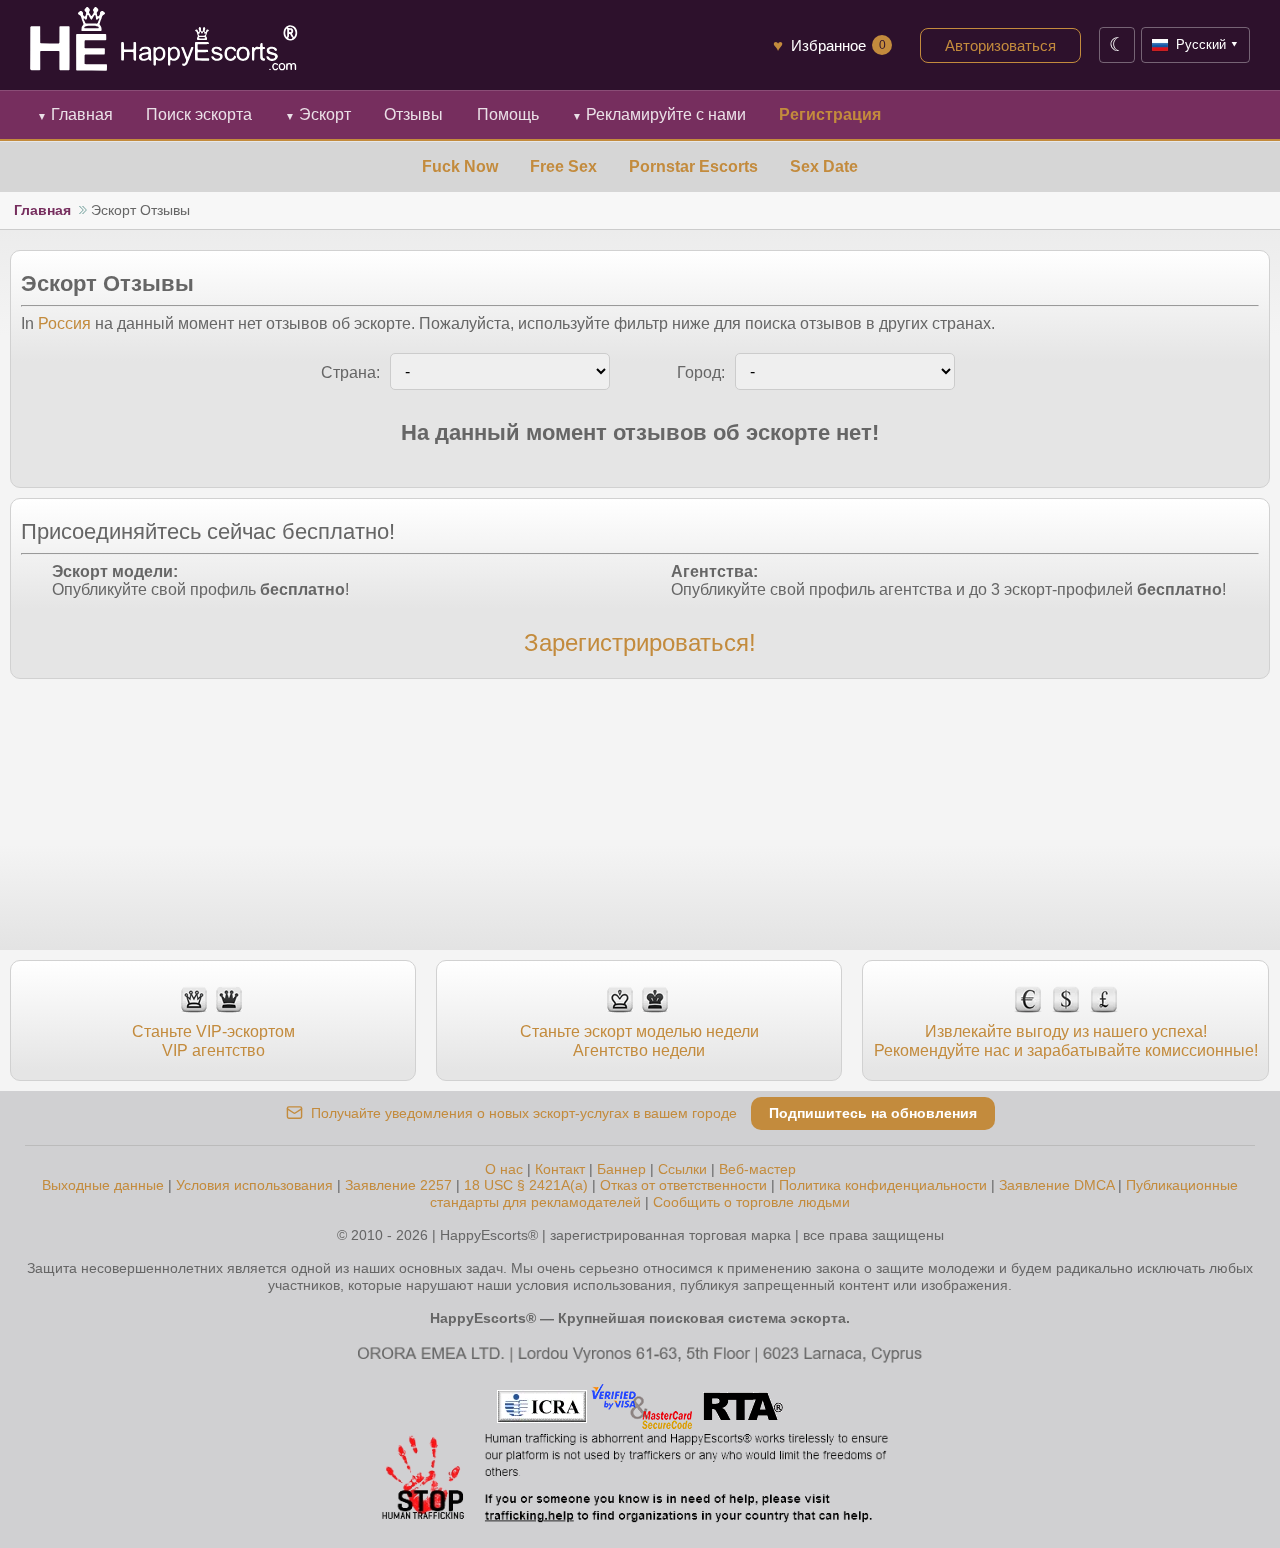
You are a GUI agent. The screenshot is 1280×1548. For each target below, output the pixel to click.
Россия (64, 323)
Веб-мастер (757, 1169)
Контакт (560, 1169)
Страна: (350, 372)
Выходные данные (103, 1185)
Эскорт (318, 114)
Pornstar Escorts (693, 166)
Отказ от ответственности (683, 1185)
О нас (504, 1169)
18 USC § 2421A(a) (526, 1185)
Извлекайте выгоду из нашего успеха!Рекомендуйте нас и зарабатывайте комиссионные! (1066, 1040)
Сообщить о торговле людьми (751, 1202)
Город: (701, 372)
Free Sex (563, 166)
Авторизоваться (1000, 45)
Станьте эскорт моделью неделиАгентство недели (639, 1040)
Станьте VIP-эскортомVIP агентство (213, 1040)
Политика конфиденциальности (883, 1185)
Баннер (621, 1169)
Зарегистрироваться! (640, 642)
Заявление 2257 (398, 1185)
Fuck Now (460, 166)
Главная (75, 114)
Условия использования (254, 1185)
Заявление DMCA (1056, 1185)
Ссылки (682, 1169)
